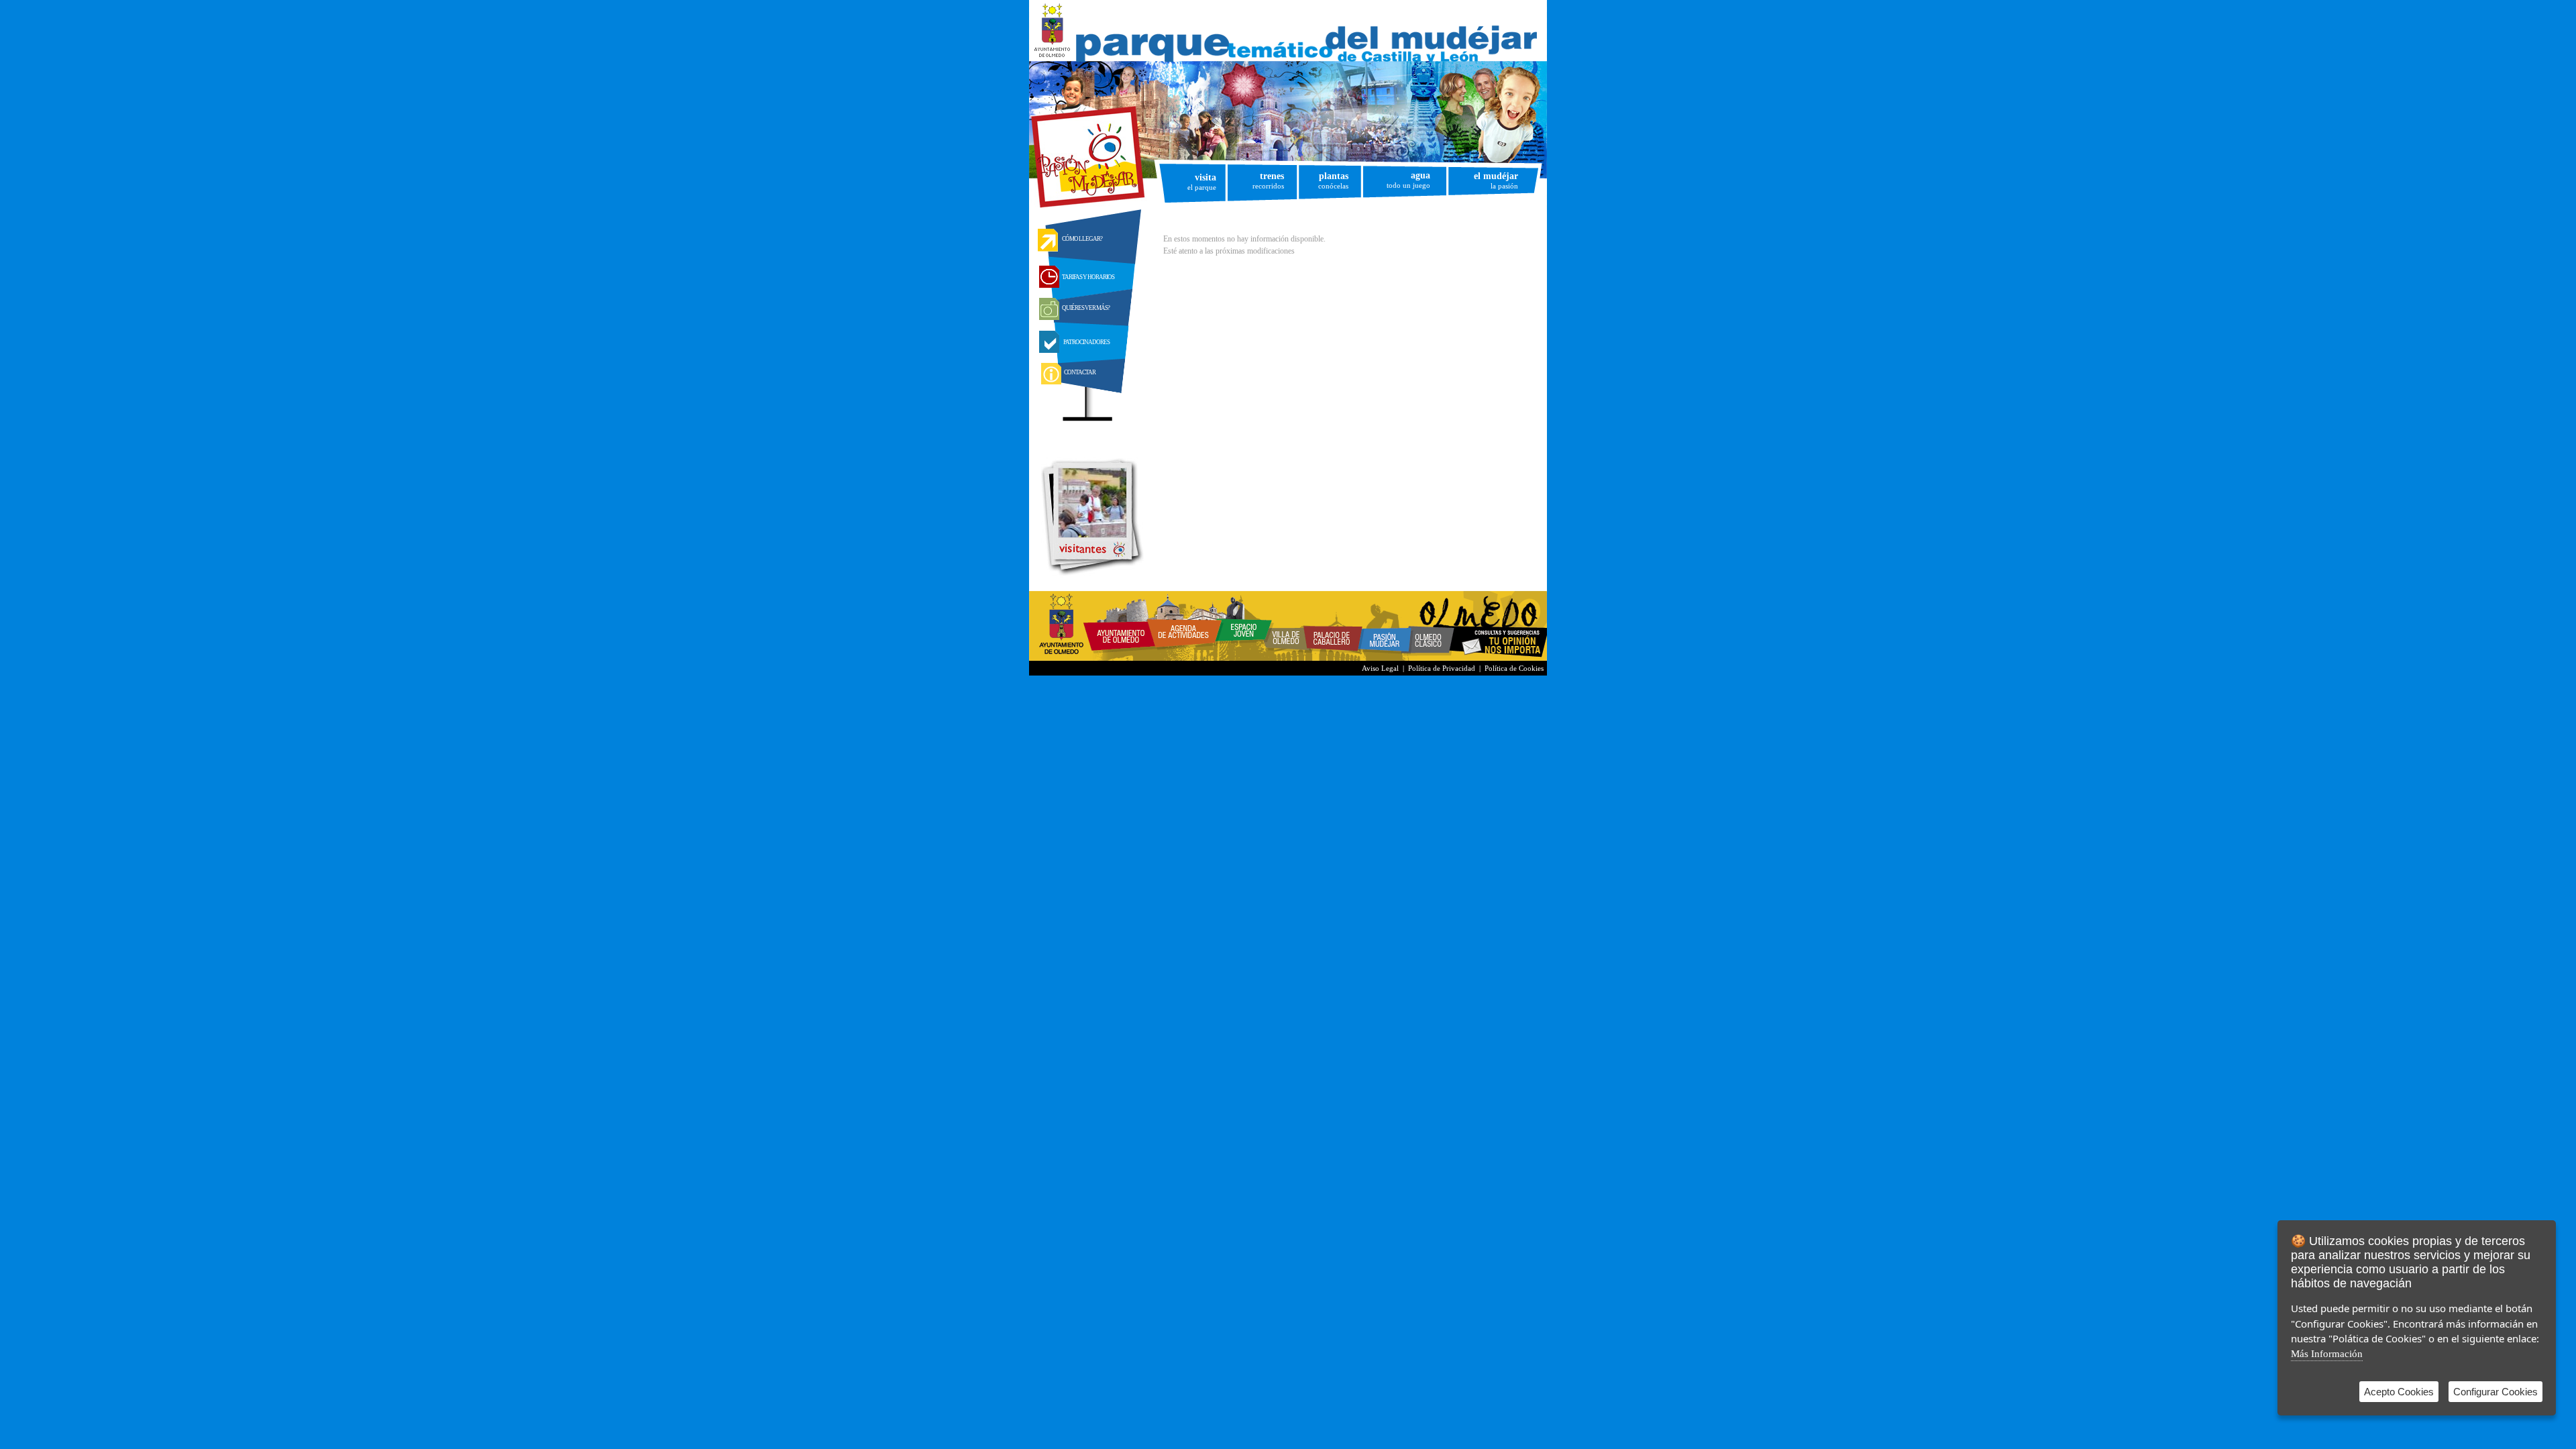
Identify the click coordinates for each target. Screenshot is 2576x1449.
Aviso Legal (1380, 668)
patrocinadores (1086, 342)
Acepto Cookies (2399, 1392)
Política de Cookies (1514, 668)
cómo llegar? (1082, 239)
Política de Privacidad (1442, 668)
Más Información (2327, 1354)
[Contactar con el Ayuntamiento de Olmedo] (1502, 658)
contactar (1080, 372)
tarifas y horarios (1088, 277)
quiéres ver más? (1086, 308)
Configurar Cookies (2495, 1392)
